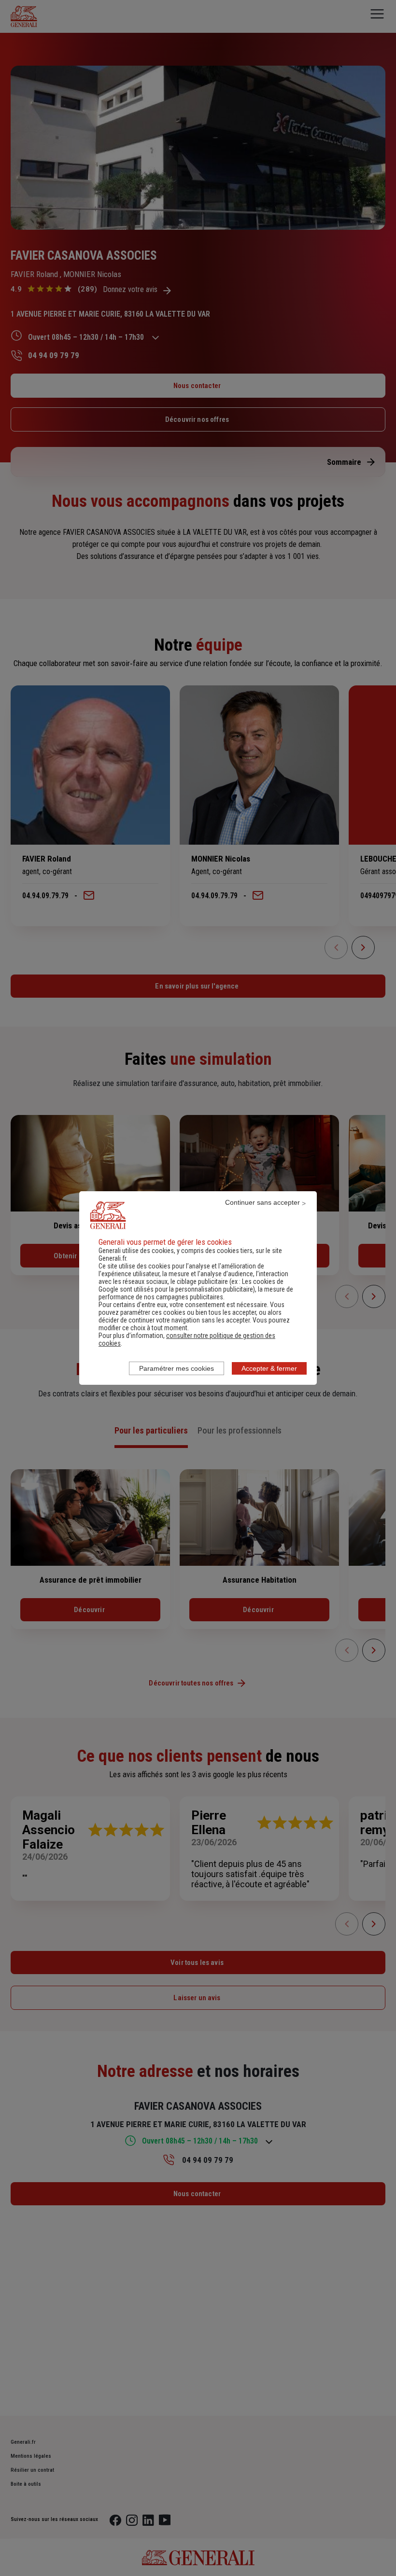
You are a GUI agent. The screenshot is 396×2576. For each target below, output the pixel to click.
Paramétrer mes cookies (177, 1368)
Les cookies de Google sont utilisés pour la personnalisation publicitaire (191, 1285)
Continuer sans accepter (262, 1202)
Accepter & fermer (269, 1368)
